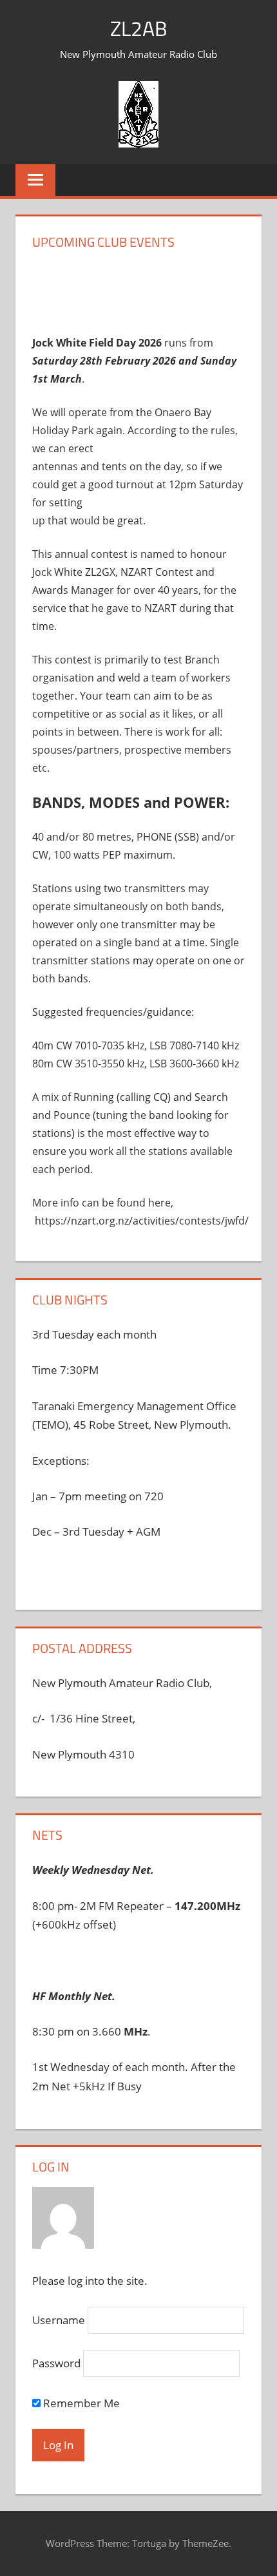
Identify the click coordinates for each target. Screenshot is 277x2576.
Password (56, 2363)
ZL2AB (139, 28)
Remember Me (80, 2403)
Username (59, 2320)
